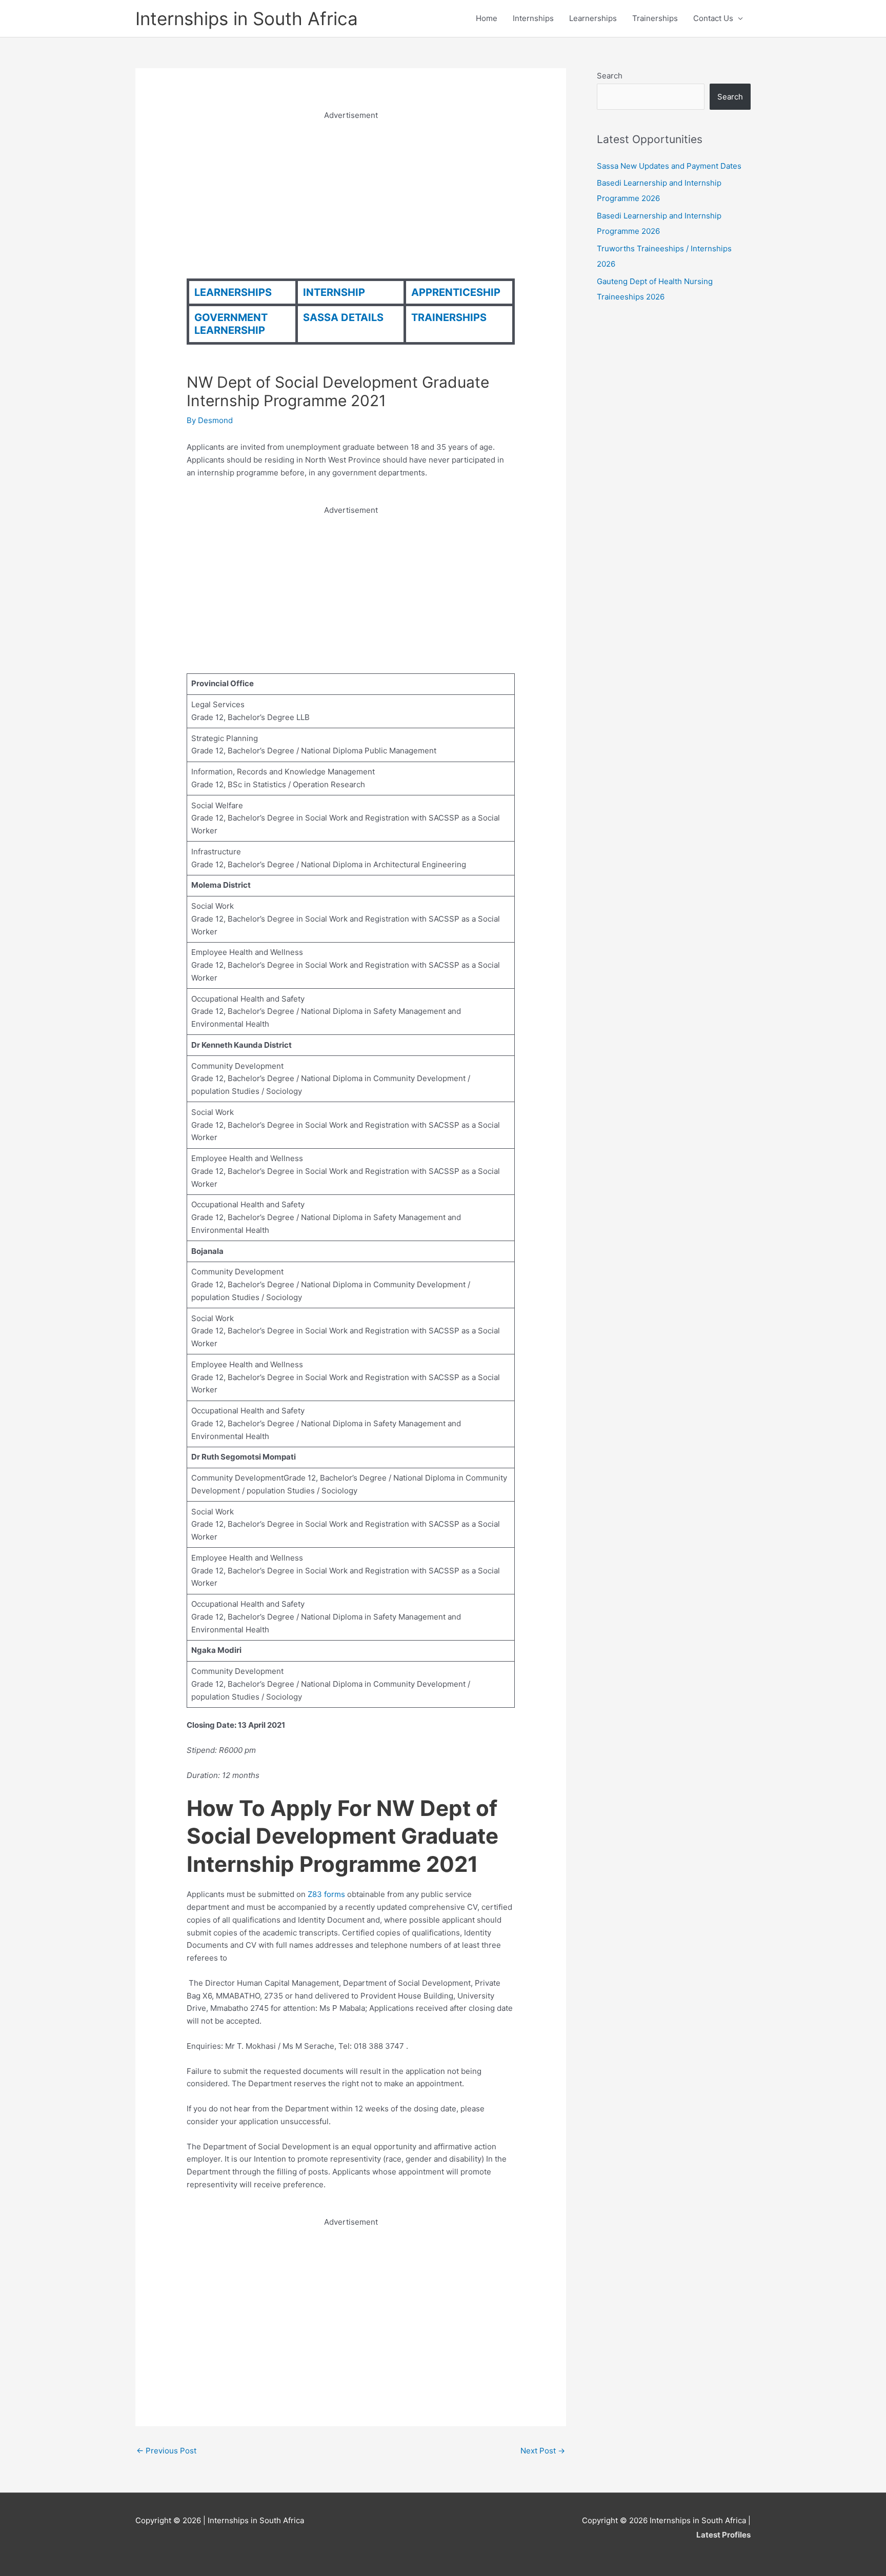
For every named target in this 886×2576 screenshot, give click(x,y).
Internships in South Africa (247, 18)
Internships (533, 18)
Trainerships (655, 18)
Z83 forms (327, 1894)
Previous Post (166, 2451)
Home (487, 18)
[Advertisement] (351, 194)
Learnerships (593, 18)
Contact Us (713, 18)
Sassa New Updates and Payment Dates (669, 166)
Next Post (543, 2451)
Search (610, 76)
